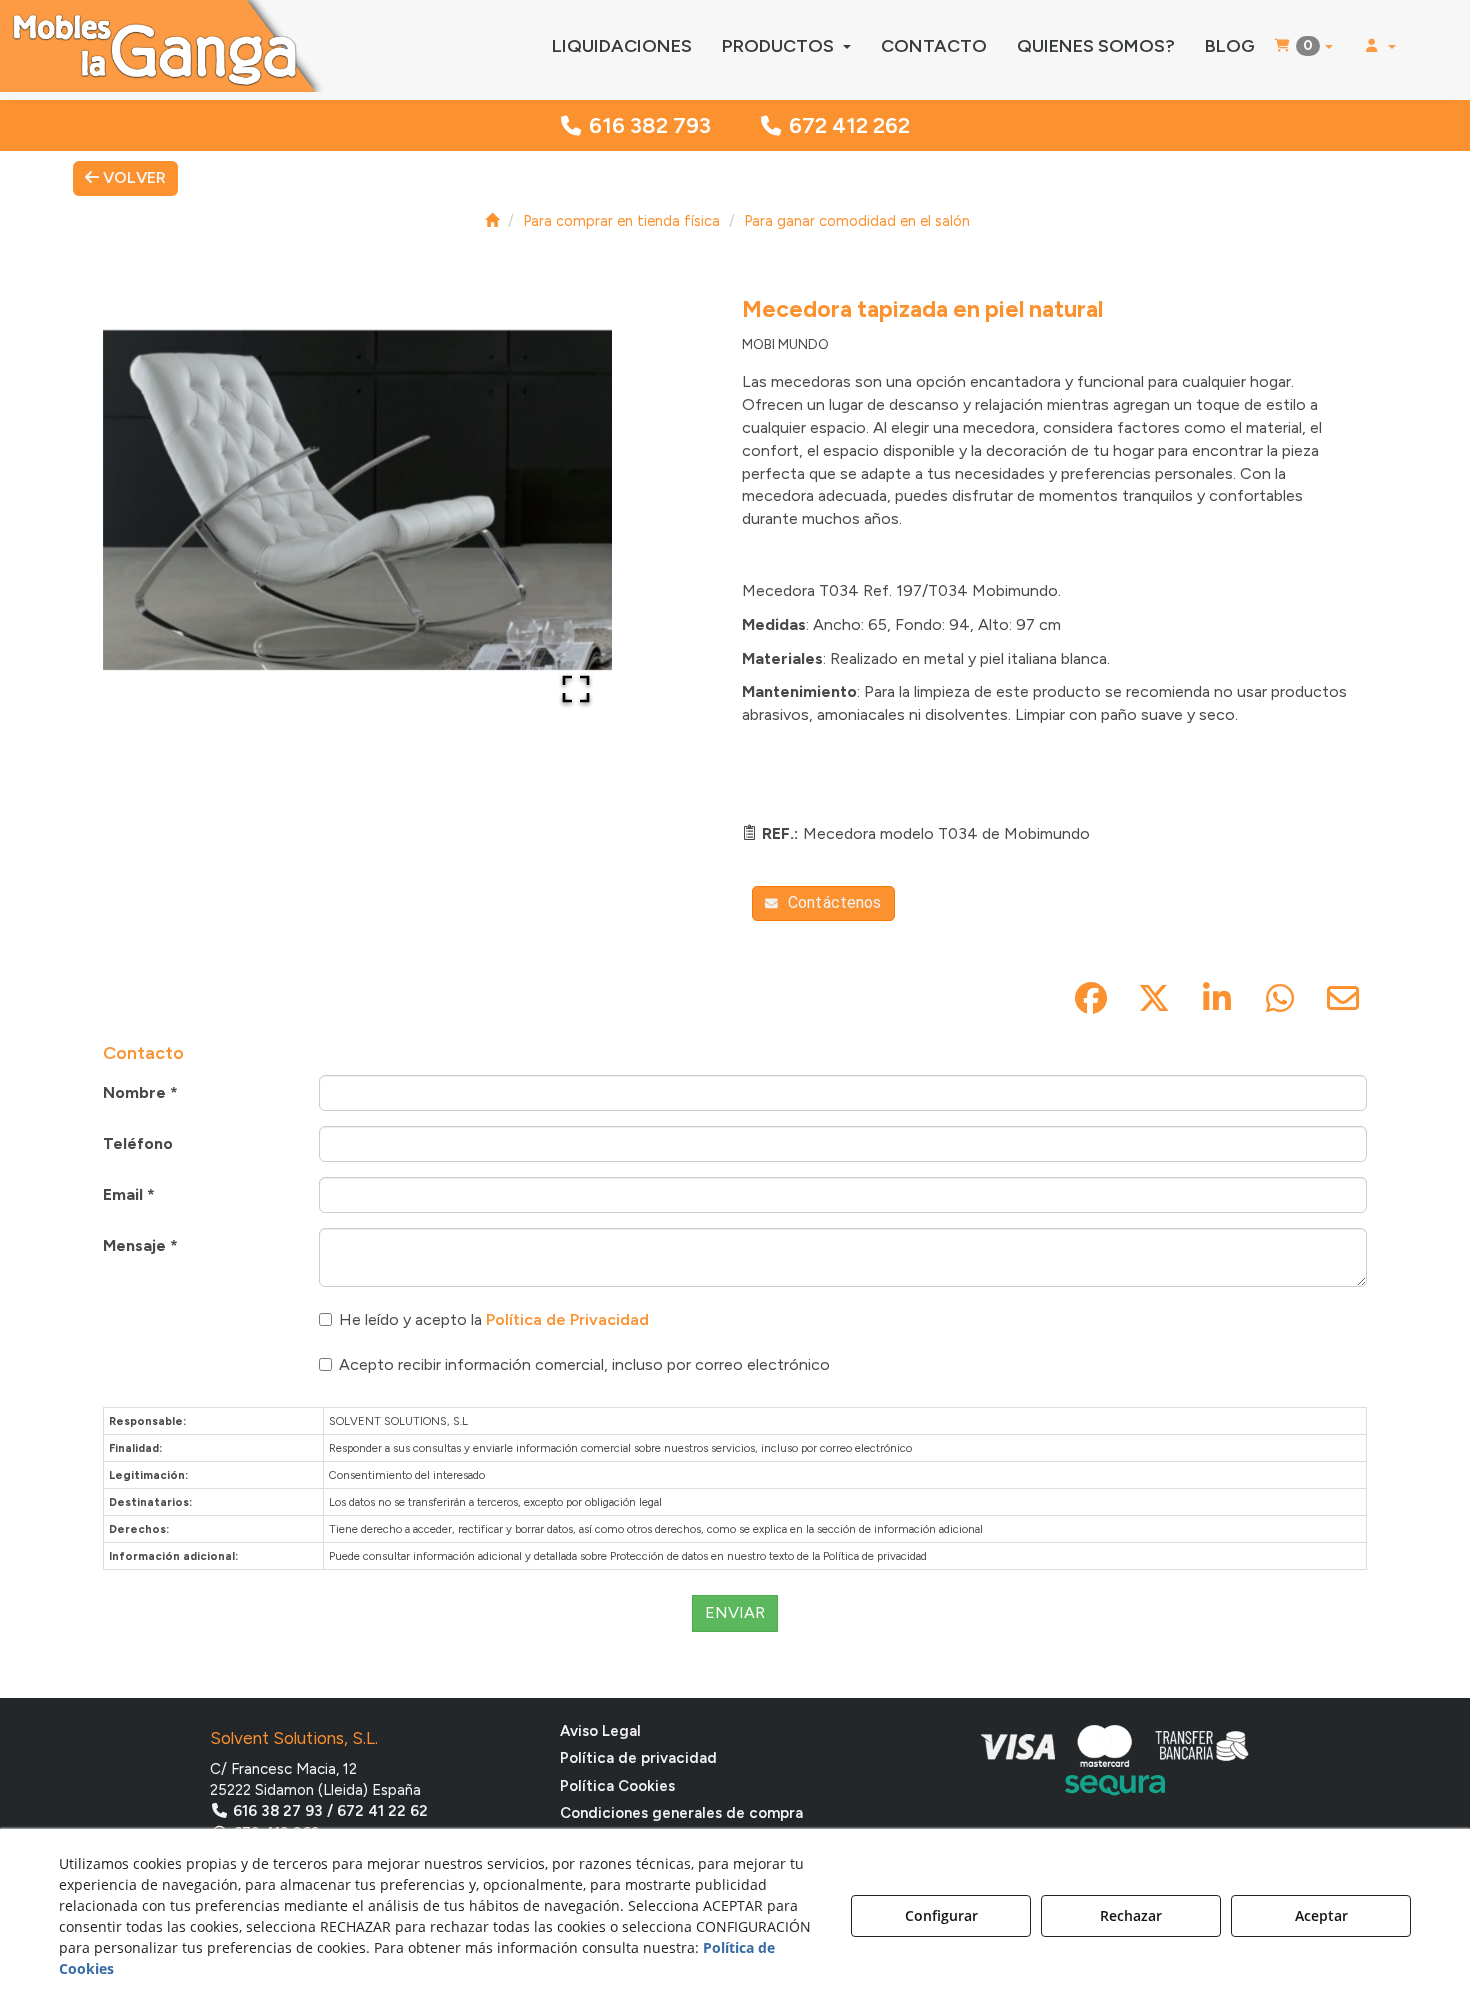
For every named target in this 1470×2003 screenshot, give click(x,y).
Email (129, 1194)
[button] (163, 46)
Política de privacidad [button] (638, 1758)
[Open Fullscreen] (576, 689)
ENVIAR (735, 1612)
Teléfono (138, 1143)
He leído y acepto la (494, 1319)
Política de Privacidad (567, 1319)
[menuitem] (622, 46)
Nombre (140, 1092)
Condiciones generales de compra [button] (681, 1813)
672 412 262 (849, 125)
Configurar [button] (941, 1915)
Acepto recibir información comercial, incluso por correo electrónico (584, 1364)
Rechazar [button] (1131, 1915)
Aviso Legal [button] (600, 1731)
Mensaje (140, 1245)
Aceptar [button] (1321, 1915)
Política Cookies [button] (617, 1786)
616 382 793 (650, 125)
